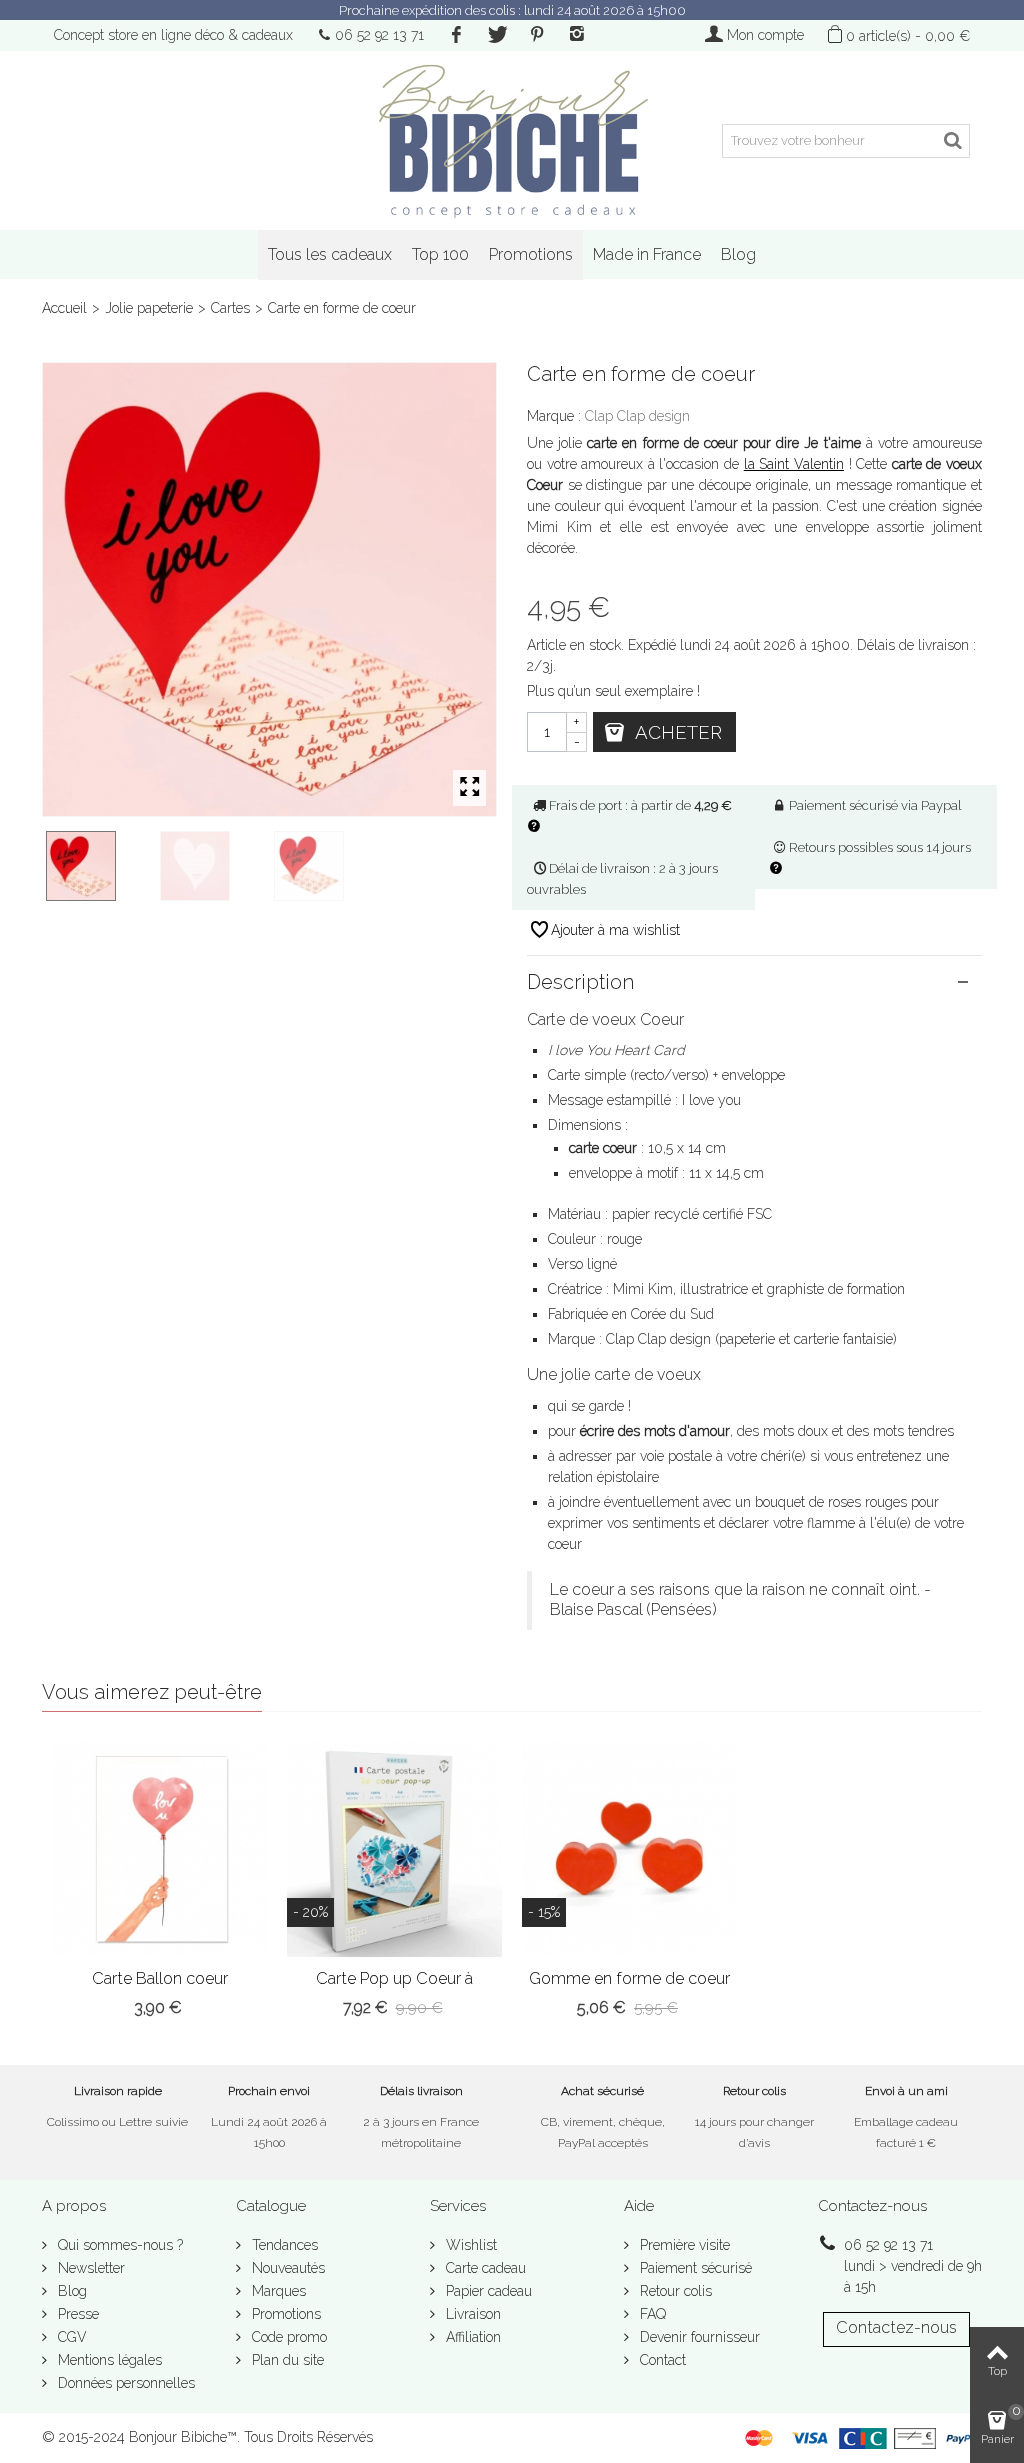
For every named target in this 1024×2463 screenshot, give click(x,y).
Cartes (230, 308)
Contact (661, 2360)
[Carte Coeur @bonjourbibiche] (213, 866)
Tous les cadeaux (330, 254)
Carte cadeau (484, 2268)
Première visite (683, 2245)
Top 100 (440, 254)
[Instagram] (577, 35)
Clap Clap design (637, 416)
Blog (738, 254)
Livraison (471, 2314)
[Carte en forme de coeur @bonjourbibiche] (327, 866)
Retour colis (674, 2291)
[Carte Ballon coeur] (159, 1849)
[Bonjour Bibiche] (511, 140)
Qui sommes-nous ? (118, 2245)
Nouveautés (286, 2268)
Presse (76, 2314)
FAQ (651, 2314)
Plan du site (286, 2360)
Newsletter (89, 2268)
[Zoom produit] (469, 788)
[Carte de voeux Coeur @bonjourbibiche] (269, 589)
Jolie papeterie (149, 308)
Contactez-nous (896, 2327)
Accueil (64, 308)
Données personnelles (124, 2383)
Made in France (647, 254)
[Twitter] (496, 35)
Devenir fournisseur (698, 2337)
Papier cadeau (487, 2291)
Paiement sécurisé (694, 2268)
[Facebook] (456, 35)
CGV (70, 2337)
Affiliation (471, 2337)
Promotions (531, 254)
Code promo (287, 2337)
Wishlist (469, 2245)
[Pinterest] (537, 35)
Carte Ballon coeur (160, 1978)
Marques (277, 2291)
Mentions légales (108, 2360)
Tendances (283, 2245)
